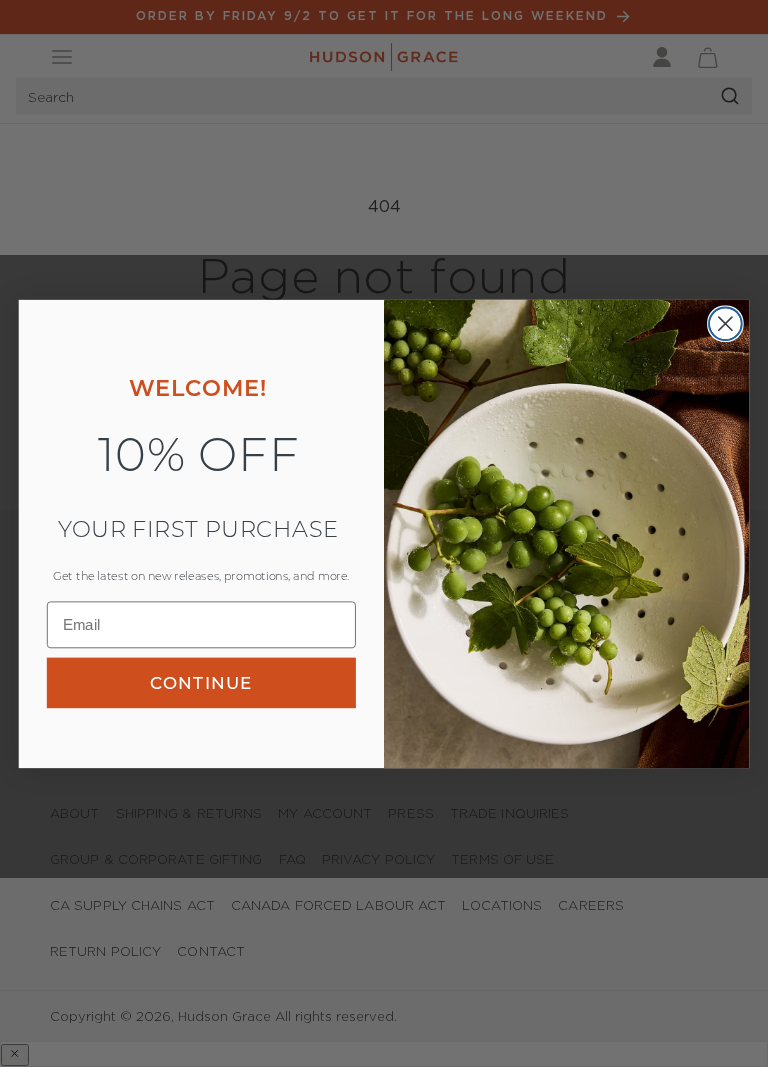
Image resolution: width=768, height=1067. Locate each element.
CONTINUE (201, 682)
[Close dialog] (725, 323)
